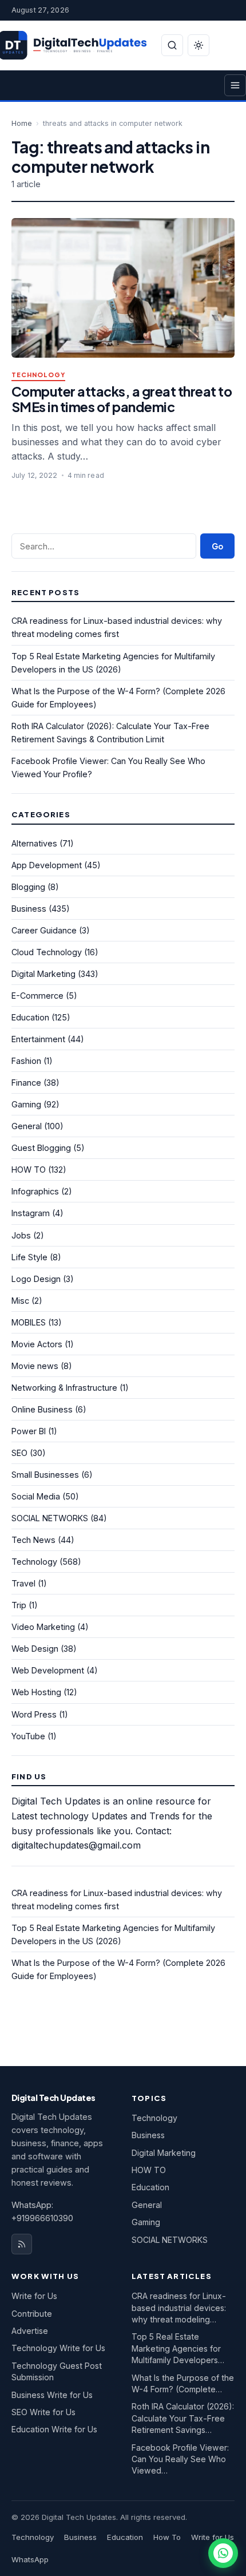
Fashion (26, 1061)
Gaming (26, 1104)
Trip (19, 1605)
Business (29, 909)
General (27, 1126)
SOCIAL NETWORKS (50, 1518)
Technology (38, 375)
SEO (19, 1453)
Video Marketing (43, 1627)
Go (217, 546)
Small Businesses (45, 1475)
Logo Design (36, 1279)
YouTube (28, 1736)
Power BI (29, 1431)
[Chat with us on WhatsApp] (223, 2553)
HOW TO (29, 1170)
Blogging (28, 887)
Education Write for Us (54, 2429)
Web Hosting (36, 1692)
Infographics (35, 1191)
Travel (23, 1583)
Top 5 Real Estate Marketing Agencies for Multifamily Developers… (178, 2348)
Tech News (33, 1540)
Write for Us (34, 2296)
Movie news (35, 1366)
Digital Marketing (43, 974)
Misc (20, 1301)
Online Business (42, 1409)
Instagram (31, 1213)
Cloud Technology (47, 952)
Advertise (30, 2331)
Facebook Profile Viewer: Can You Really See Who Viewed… (180, 2459)
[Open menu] (235, 85)
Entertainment (38, 1039)
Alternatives (34, 843)
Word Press (34, 1714)
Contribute (32, 2314)
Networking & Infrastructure (64, 1388)
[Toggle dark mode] (199, 45)
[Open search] (172, 45)
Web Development (48, 1670)
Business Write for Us (52, 2395)
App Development (47, 865)
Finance (26, 1083)
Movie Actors (37, 1344)
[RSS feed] (22, 2244)
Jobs (21, 1235)
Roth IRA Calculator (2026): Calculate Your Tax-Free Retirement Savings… (183, 2418)
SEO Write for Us (43, 2412)
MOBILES (29, 1322)
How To (167, 2537)
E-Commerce (37, 996)
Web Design (35, 1649)
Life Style (29, 1257)
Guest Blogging (41, 1148)
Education (30, 1017)
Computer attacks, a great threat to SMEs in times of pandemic (122, 399)
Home (22, 123)
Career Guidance (44, 930)
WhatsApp (30, 2559)
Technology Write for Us (58, 2348)
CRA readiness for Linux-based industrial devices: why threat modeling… (179, 2308)
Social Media (36, 1496)
